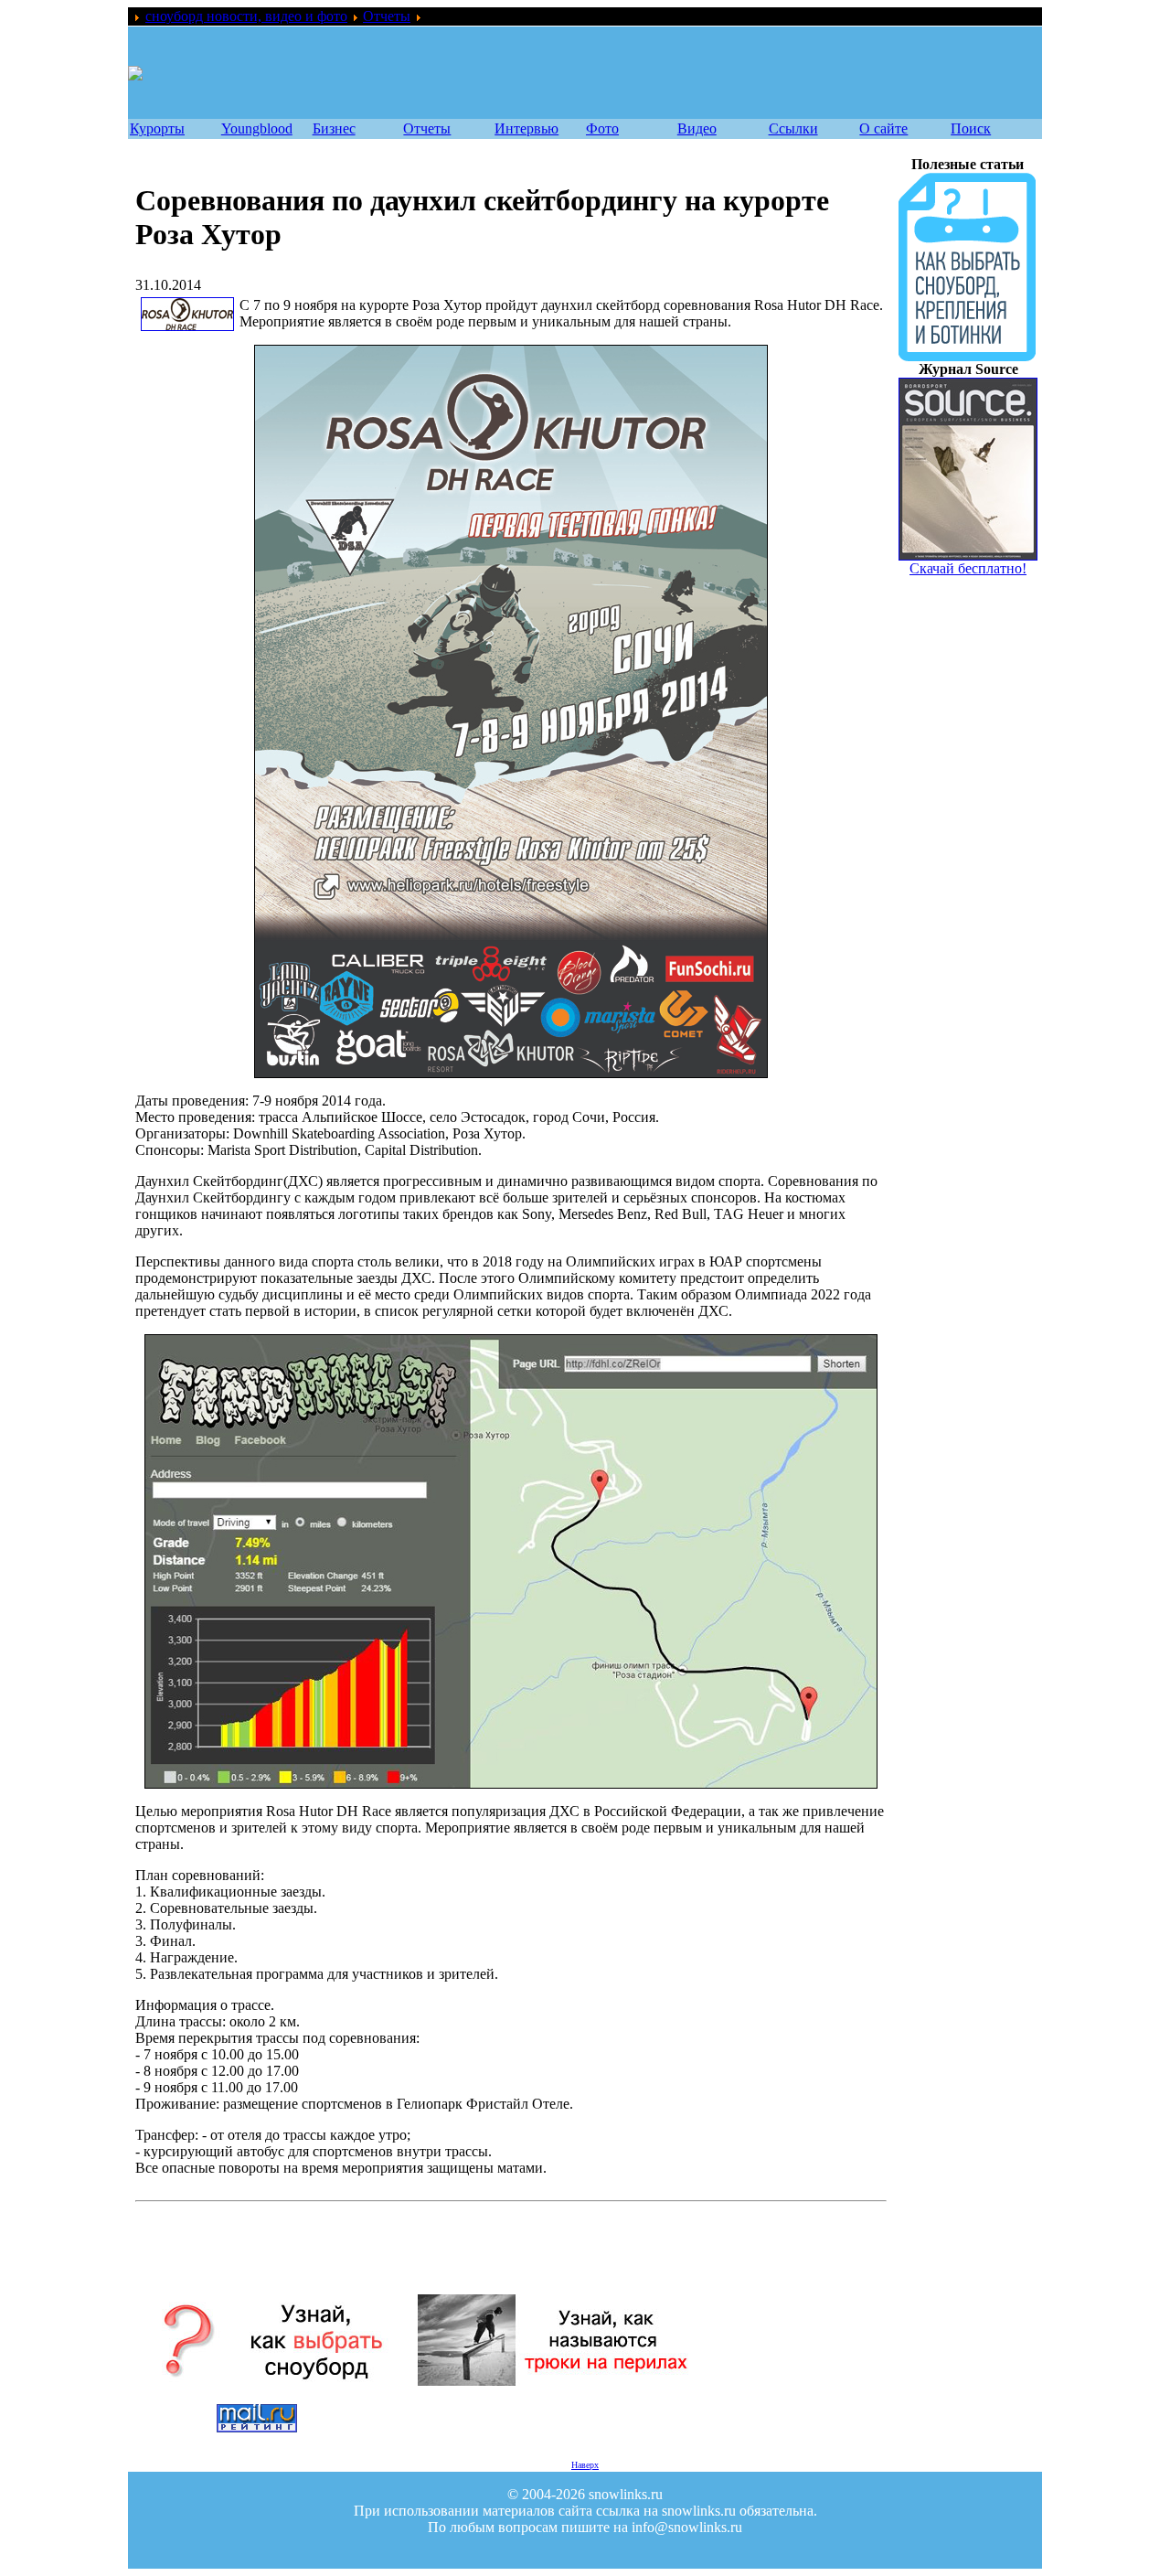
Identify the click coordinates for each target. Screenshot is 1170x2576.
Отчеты (387, 16)
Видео (697, 128)
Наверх (585, 2465)
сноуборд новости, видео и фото (246, 16)
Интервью (526, 128)
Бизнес (334, 128)
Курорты (157, 128)
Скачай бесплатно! (968, 568)
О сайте (883, 128)
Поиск (971, 128)
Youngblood (257, 128)
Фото (602, 128)
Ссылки (793, 128)
